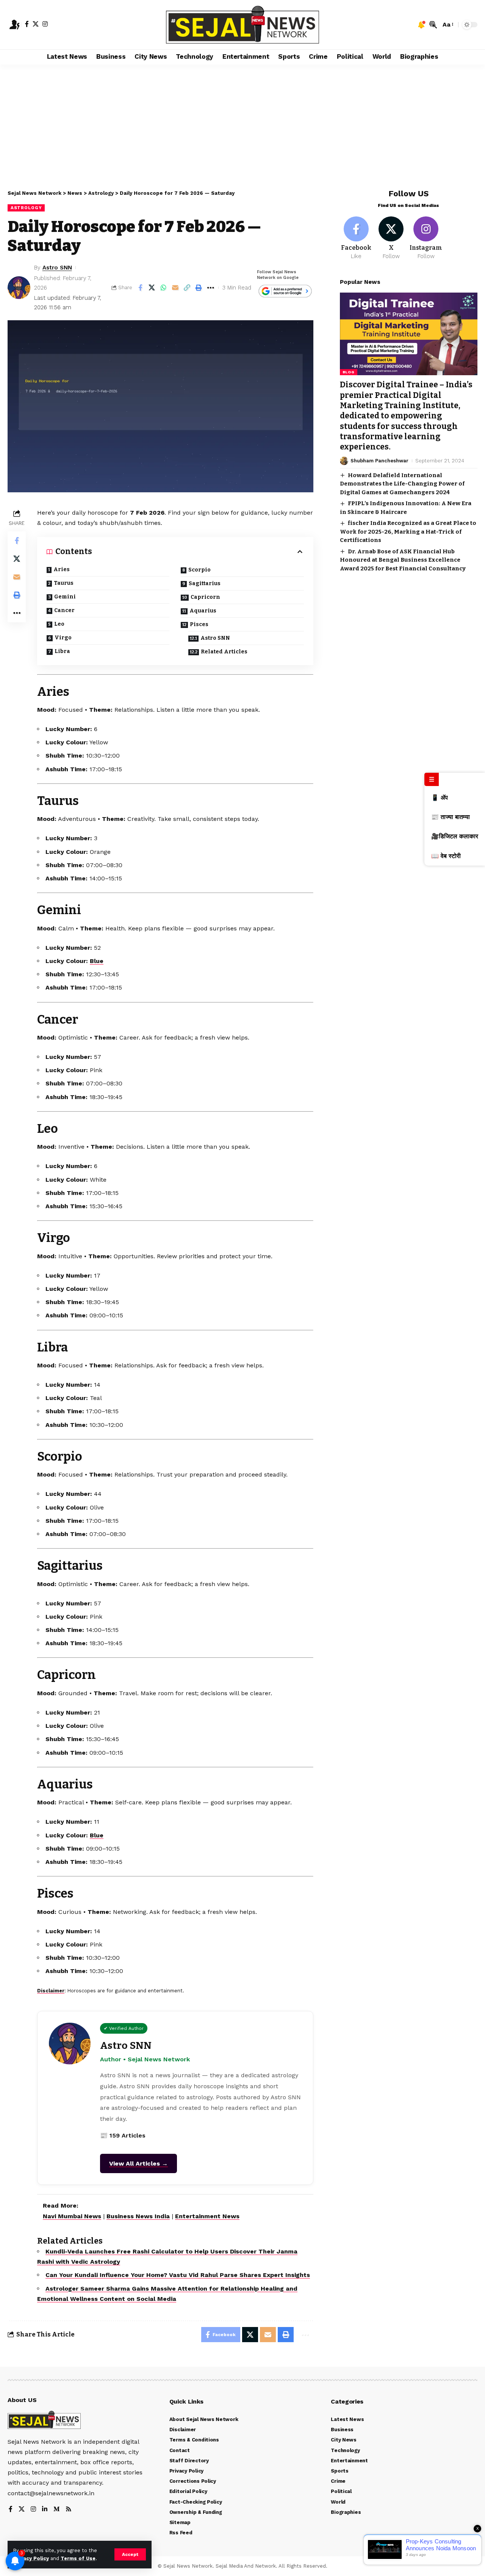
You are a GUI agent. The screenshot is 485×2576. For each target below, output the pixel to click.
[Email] (175, 288)
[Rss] (69, 2509)
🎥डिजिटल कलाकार (455, 836)
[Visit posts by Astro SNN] (19, 288)
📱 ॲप (440, 798)
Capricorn (205, 597)
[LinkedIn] (45, 2509)
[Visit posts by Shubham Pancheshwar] (344, 461)
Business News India (138, 2216)
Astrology (26, 208)
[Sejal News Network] (242, 25)
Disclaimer (51, 1991)
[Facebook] (27, 24)
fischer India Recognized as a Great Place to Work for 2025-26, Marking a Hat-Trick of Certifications (408, 532)
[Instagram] (45, 24)
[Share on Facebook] (140, 288)
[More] (211, 288)
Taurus (64, 583)
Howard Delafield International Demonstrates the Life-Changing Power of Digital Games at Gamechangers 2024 (402, 483)
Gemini (65, 597)
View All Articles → (138, 2163)
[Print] (199, 288)
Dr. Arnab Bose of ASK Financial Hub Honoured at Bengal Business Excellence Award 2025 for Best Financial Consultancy (403, 560)
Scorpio (199, 570)
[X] (36, 24)
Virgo (63, 638)
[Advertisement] (242, 121)
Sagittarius (205, 583)
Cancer (64, 610)
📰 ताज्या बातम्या (451, 817)
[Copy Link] (187, 288)
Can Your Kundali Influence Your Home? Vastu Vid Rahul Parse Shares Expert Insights (178, 2275)
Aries (62, 569)
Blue (97, 961)
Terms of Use (78, 2558)
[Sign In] (14, 25)
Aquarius (203, 611)
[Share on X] (152, 288)
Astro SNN (57, 268)
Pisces (199, 624)
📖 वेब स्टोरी (446, 856)
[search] (433, 25)
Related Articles (224, 652)
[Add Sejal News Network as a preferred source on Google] (285, 292)
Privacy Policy (31, 2558)
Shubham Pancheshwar (379, 461)
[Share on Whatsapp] (164, 288)
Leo (59, 624)
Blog (349, 372)
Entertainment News (207, 2216)
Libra (62, 651)
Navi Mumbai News (72, 2216)
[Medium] (56, 2509)
